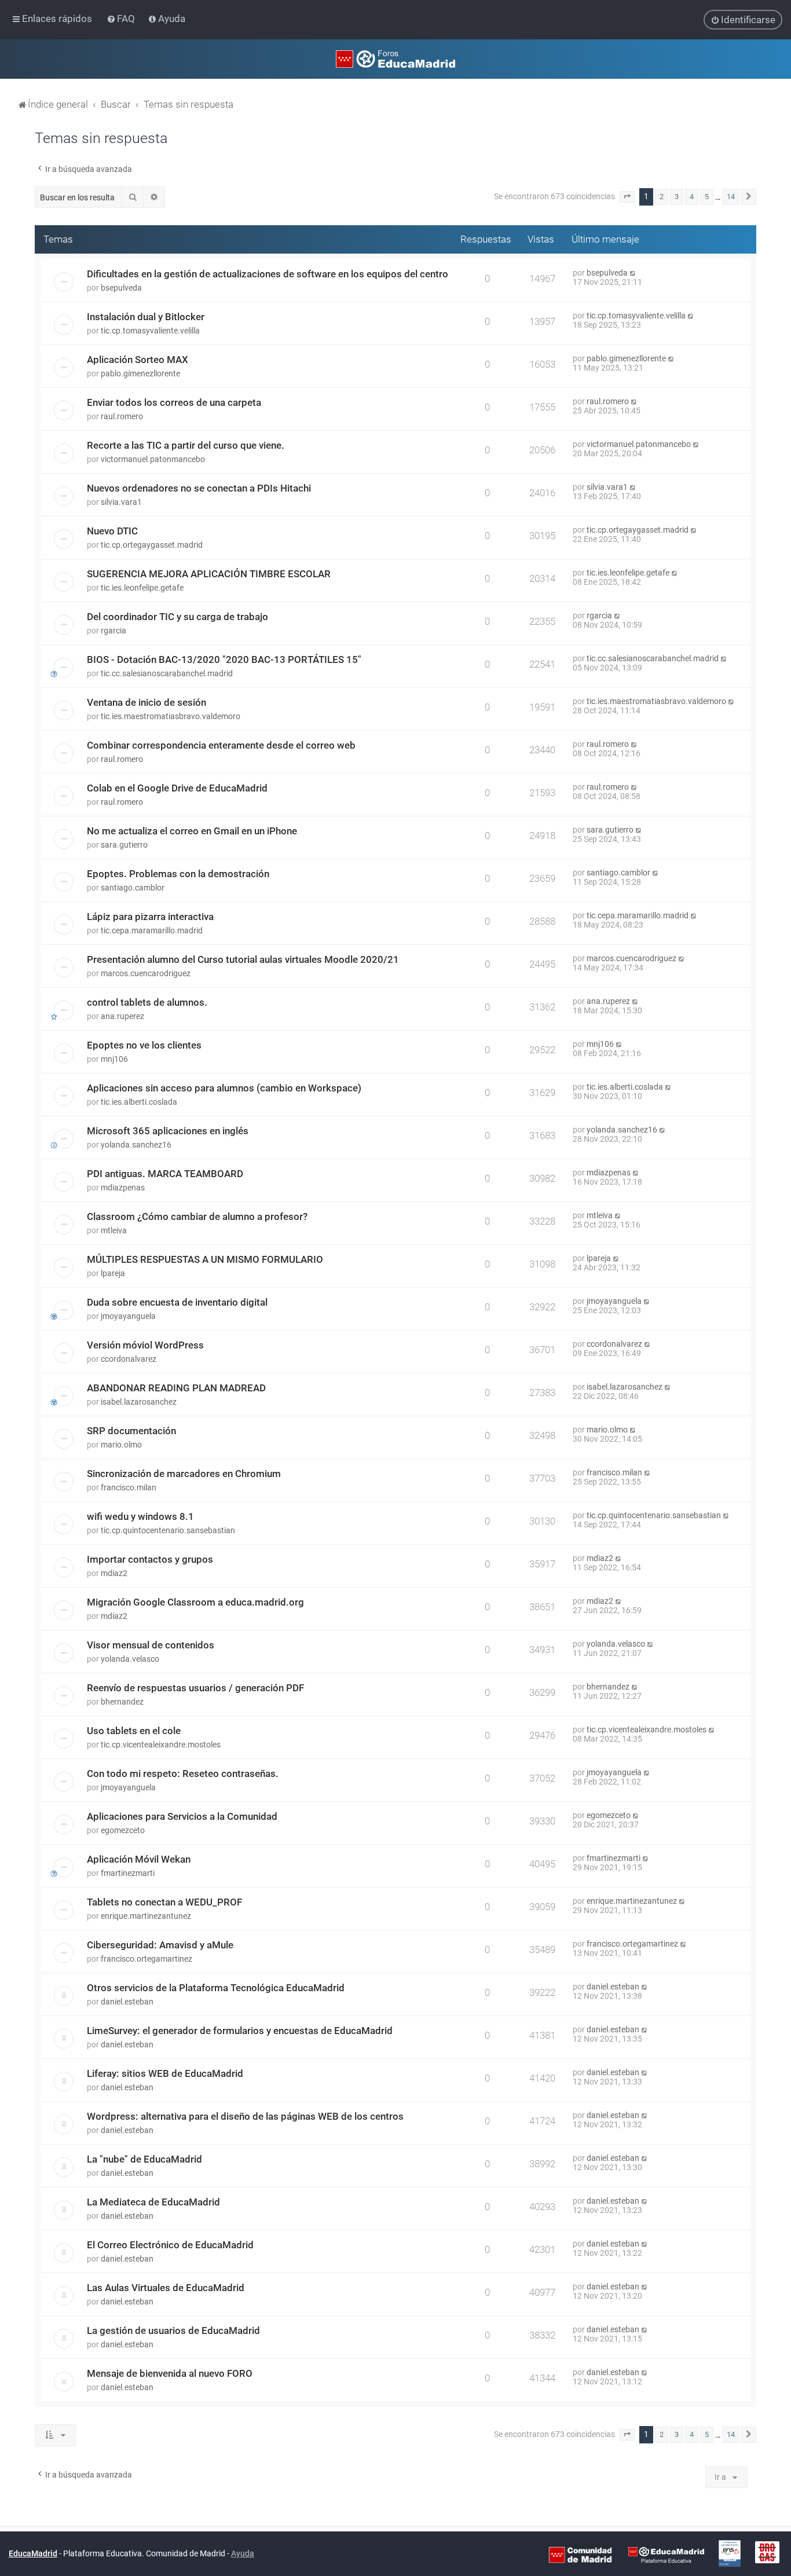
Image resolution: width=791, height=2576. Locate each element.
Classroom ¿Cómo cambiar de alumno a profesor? (197, 1216)
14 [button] (731, 197)
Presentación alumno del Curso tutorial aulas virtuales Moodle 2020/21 (243, 959)
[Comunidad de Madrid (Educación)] (580, 2554)
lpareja (113, 1273)
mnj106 (114, 1059)
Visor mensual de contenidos (151, 1645)
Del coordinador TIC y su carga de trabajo (177, 617)
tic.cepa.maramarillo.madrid (152, 930)
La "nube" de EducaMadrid (144, 2159)
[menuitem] (122, 19)
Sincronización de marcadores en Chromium (184, 1474)
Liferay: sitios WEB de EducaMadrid (165, 2073)
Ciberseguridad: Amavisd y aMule (160, 1945)
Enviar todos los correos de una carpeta (174, 402)
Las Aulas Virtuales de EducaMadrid (166, 2288)
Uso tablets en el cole (134, 1731)
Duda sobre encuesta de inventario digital (177, 1302)
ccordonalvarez (129, 1359)
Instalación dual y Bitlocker (146, 317)
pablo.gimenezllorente (140, 373)
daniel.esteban (127, 2002)
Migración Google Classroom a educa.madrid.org (195, 1602)
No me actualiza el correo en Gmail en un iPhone (192, 831)
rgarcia (113, 631)
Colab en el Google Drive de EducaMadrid (177, 788)
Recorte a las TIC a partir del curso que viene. (186, 445)
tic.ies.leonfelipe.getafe (142, 588)
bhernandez (122, 1702)
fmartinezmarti (128, 1873)
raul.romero (122, 416)
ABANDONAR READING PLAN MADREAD (176, 1388)
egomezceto (123, 1830)
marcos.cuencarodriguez (146, 973)
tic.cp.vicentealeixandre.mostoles (161, 1745)
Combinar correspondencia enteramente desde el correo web (221, 745)
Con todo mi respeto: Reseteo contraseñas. (183, 1773)
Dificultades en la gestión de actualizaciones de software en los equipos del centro (268, 274)
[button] (627, 197)
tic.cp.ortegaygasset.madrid (152, 545)
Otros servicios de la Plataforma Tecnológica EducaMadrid (216, 1988)
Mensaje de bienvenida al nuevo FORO (170, 2373)
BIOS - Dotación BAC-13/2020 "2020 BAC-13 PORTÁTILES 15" (224, 659)
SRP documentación (131, 1431)
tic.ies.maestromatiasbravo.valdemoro (171, 716)
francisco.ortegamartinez (147, 1959)
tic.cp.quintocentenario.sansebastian (168, 1530)
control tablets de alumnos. (147, 1002)
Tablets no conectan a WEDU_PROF (164, 1902)
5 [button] (707, 197)
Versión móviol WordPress (145, 1345)
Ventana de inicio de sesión (147, 702)
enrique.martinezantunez (146, 1916)
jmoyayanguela (128, 1316)
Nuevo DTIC (112, 531)
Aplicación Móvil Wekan (139, 1859)
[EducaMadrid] (666, 2554)
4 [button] (692, 197)
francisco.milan (129, 1487)
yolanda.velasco (130, 1659)
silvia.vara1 (121, 502)
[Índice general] (395, 59)
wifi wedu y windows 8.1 (140, 1516)
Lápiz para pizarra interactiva (150, 917)
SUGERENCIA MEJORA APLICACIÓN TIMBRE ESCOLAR (209, 574)
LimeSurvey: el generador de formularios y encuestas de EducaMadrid (240, 2031)
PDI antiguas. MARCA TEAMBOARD (165, 1174)
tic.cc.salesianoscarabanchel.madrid (167, 673)
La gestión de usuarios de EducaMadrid (173, 2331)
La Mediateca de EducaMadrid (153, 2202)
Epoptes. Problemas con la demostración (178, 874)
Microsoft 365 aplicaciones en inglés (168, 1131)
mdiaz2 (114, 1573)
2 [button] (662, 197)
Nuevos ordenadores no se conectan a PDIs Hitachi (199, 488)
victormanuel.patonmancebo (153, 459)
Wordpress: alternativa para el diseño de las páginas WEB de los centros (245, 2116)
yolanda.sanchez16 (136, 1145)
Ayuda (243, 2553)
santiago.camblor (133, 888)
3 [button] (677, 197)
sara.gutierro (124, 845)
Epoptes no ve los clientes (144, 1045)
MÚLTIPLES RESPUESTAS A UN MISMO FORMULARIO (205, 1259)
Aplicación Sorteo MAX (138, 360)
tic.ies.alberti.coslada (139, 1102)
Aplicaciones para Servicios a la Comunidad (182, 1816)
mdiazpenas (123, 1188)
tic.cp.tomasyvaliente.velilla (150, 331)
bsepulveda (121, 288)
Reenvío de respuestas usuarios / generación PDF (195, 1688)
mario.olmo (121, 1445)
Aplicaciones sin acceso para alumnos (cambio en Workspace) (224, 1088)
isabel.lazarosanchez (139, 1402)
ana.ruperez (122, 1016)
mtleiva (114, 1230)
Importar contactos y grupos (150, 1559)
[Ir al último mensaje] (633, 273)
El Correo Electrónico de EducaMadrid (170, 2245)
